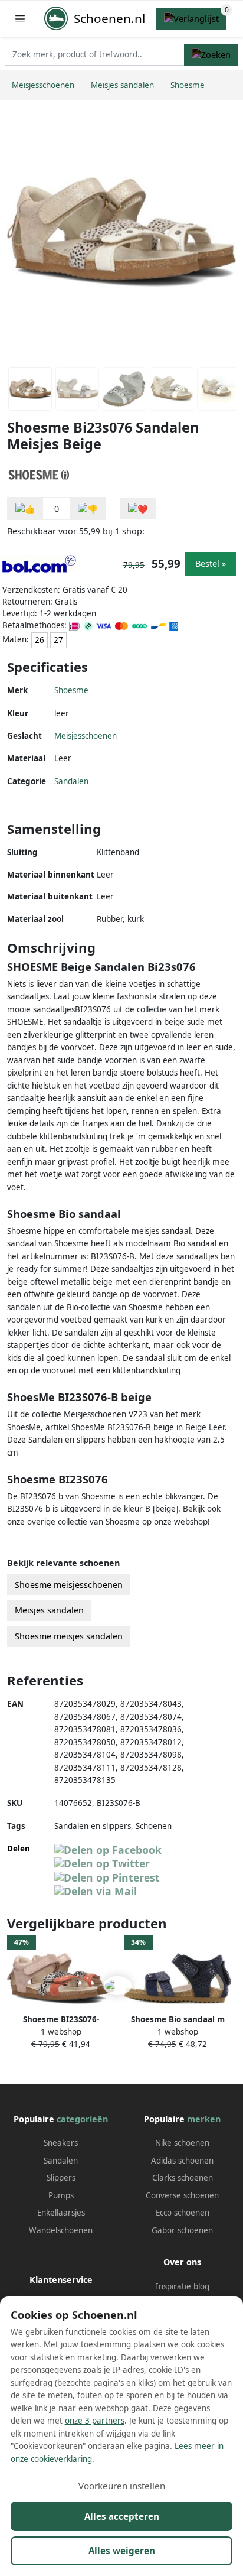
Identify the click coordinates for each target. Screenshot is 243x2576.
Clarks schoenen (183, 2178)
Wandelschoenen (61, 2230)
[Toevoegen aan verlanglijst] (138, 509)
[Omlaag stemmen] (88, 509)
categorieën (82, 2119)
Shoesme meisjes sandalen (69, 1636)
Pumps (61, 2195)
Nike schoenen (182, 2143)
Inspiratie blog (183, 2286)
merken (204, 2119)
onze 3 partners (95, 2421)
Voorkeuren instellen (122, 2486)
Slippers (61, 2178)
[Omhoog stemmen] (25, 509)
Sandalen (71, 781)
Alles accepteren (122, 2516)
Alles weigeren (122, 2551)
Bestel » (211, 563)
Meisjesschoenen (86, 736)
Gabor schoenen (182, 2230)
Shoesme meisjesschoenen (69, 1585)
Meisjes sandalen (49, 1610)
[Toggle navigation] (20, 19)
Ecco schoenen (183, 2213)
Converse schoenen (182, 2195)
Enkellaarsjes (61, 2213)
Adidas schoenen (182, 2161)
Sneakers (61, 2143)
